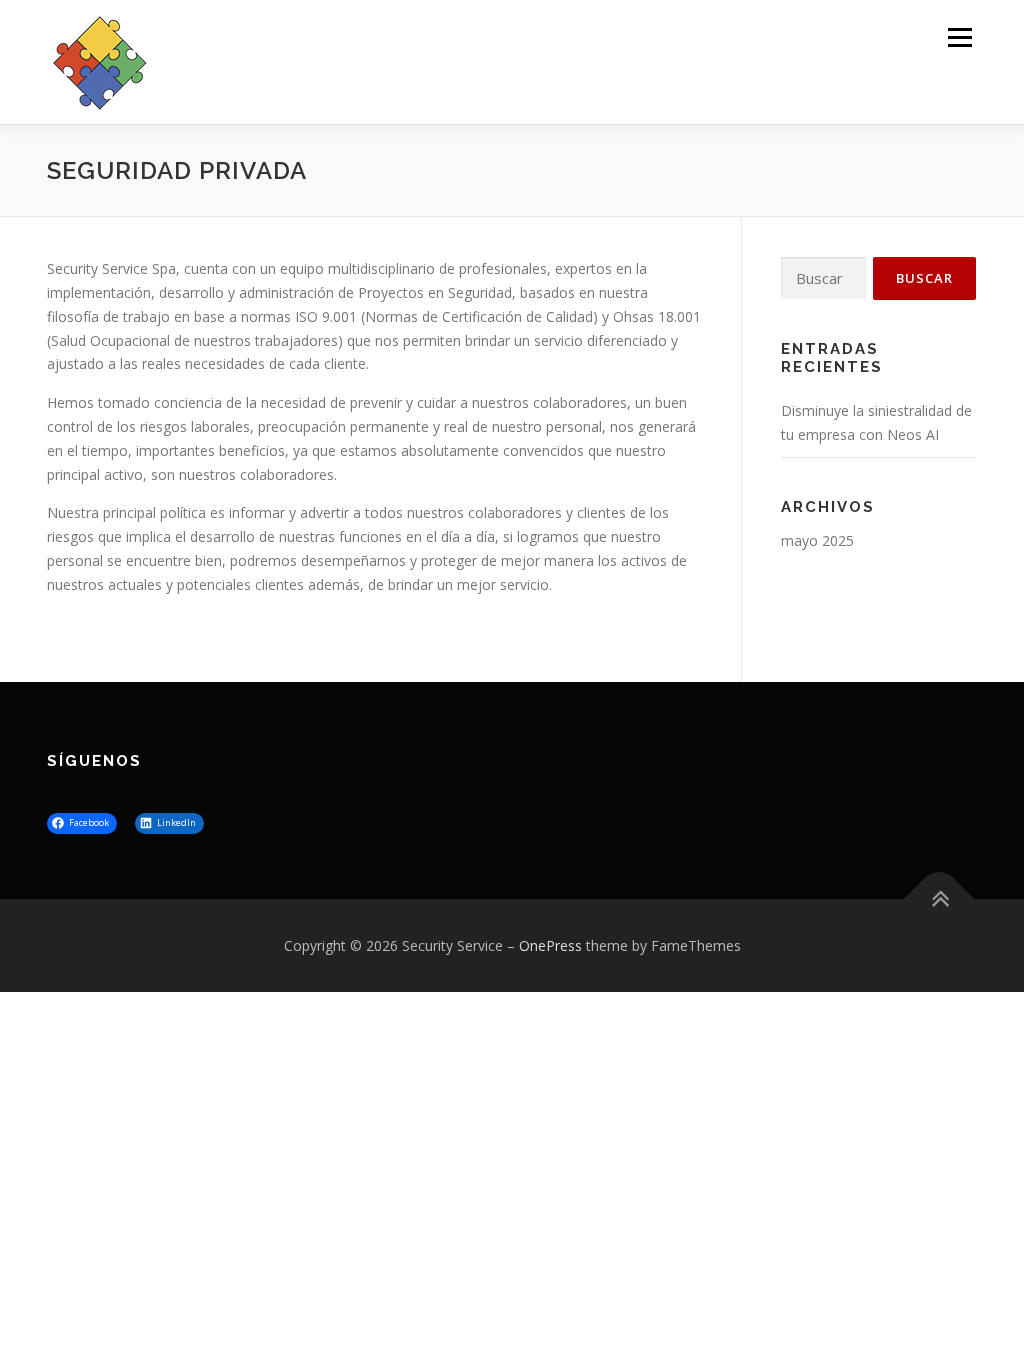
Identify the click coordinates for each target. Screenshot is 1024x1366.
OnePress (550, 945)
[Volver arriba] (939, 898)
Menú (959, 37)
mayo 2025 (817, 540)
